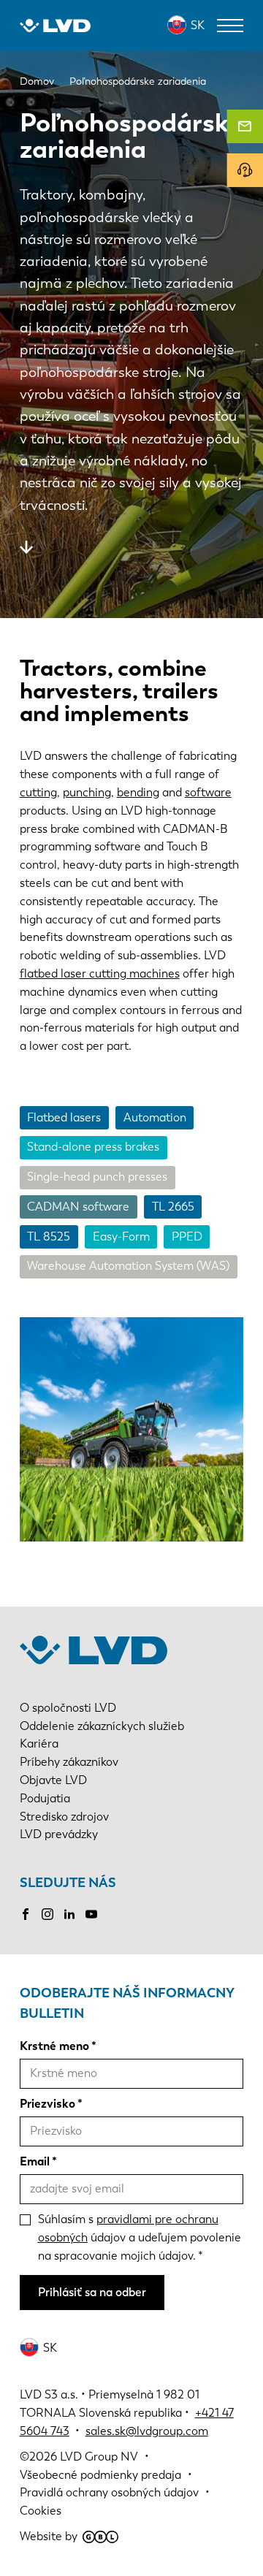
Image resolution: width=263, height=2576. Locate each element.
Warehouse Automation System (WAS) (128, 1266)
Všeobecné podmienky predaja (100, 2475)
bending (138, 792)
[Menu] (230, 26)
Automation (155, 1117)
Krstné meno (54, 2046)
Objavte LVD (53, 1780)
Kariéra (39, 1744)
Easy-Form (121, 1236)
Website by (49, 2536)
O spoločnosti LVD (68, 1708)
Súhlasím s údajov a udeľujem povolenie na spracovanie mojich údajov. (140, 2237)
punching (87, 792)
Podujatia (45, 1798)
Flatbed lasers (64, 1117)
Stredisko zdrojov (64, 1817)
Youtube (91, 1914)
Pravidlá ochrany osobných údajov (109, 2492)
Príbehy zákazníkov (69, 1762)
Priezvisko (47, 2104)
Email (35, 2161)
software (208, 792)
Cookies (41, 2511)
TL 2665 (173, 1207)
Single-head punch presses (97, 1177)
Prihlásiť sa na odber (92, 2292)
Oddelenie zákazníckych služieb (102, 1726)
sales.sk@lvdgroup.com (147, 2431)
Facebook (26, 1914)
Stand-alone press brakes (93, 1147)
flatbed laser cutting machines (100, 973)
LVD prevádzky (59, 1834)
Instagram (47, 1914)
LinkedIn (69, 1914)
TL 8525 (49, 1236)
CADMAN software (78, 1207)
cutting (38, 792)
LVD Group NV (99, 2457)
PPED (187, 1236)
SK (198, 25)
